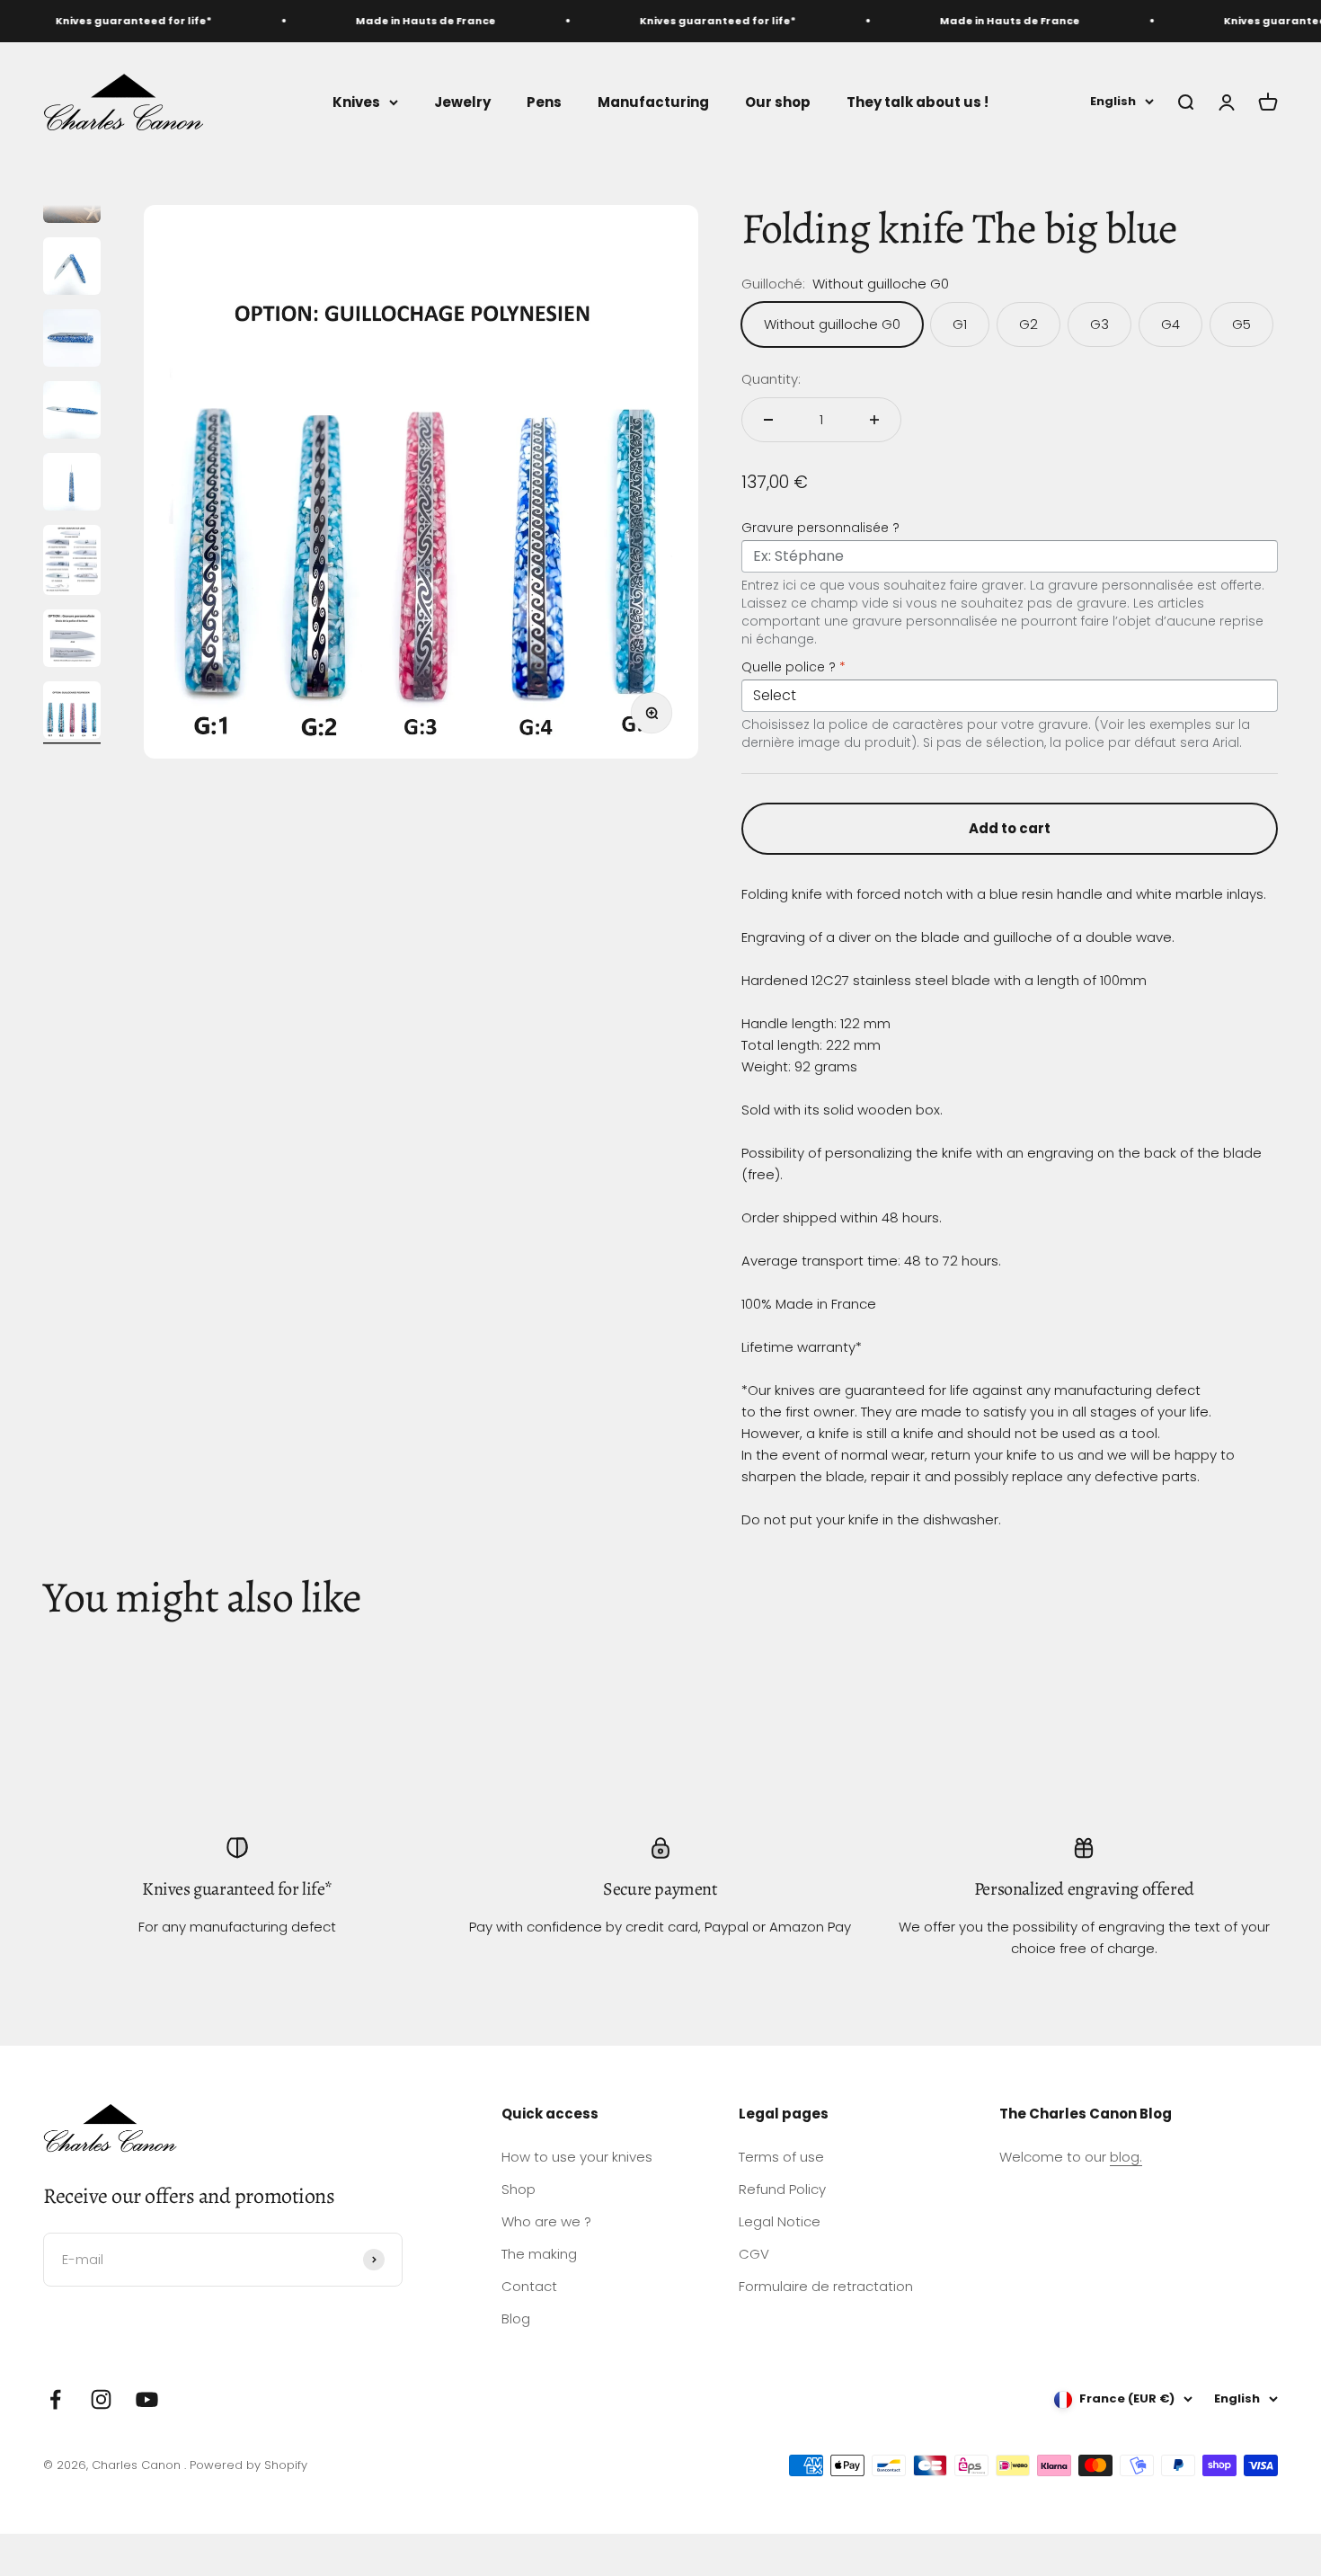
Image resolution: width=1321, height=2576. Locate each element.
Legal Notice (780, 2221)
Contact (529, 2286)
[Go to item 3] (72, 341)
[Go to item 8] (72, 713)
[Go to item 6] (72, 563)
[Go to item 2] (72, 269)
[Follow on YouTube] (147, 2399)
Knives (356, 101)
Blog (516, 2318)
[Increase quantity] (874, 420)
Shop (519, 2189)
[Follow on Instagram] (101, 2399)
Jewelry (462, 101)
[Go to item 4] (72, 413)
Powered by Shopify (248, 2465)
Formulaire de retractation (826, 2286)
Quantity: (771, 379)
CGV (754, 2254)
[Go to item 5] (72, 484)
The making (539, 2254)
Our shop (778, 101)
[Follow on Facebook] (55, 2399)
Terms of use (781, 2157)
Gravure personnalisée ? (820, 528)
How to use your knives (577, 2157)
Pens (544, 101)
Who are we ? (546, 2221)
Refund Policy (782, 2189)
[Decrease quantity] (768, 420)
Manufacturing (653, 101)
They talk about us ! (918, 101)
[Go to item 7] (72, 641)
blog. (1126, 2157)
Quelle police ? (793, 667)
